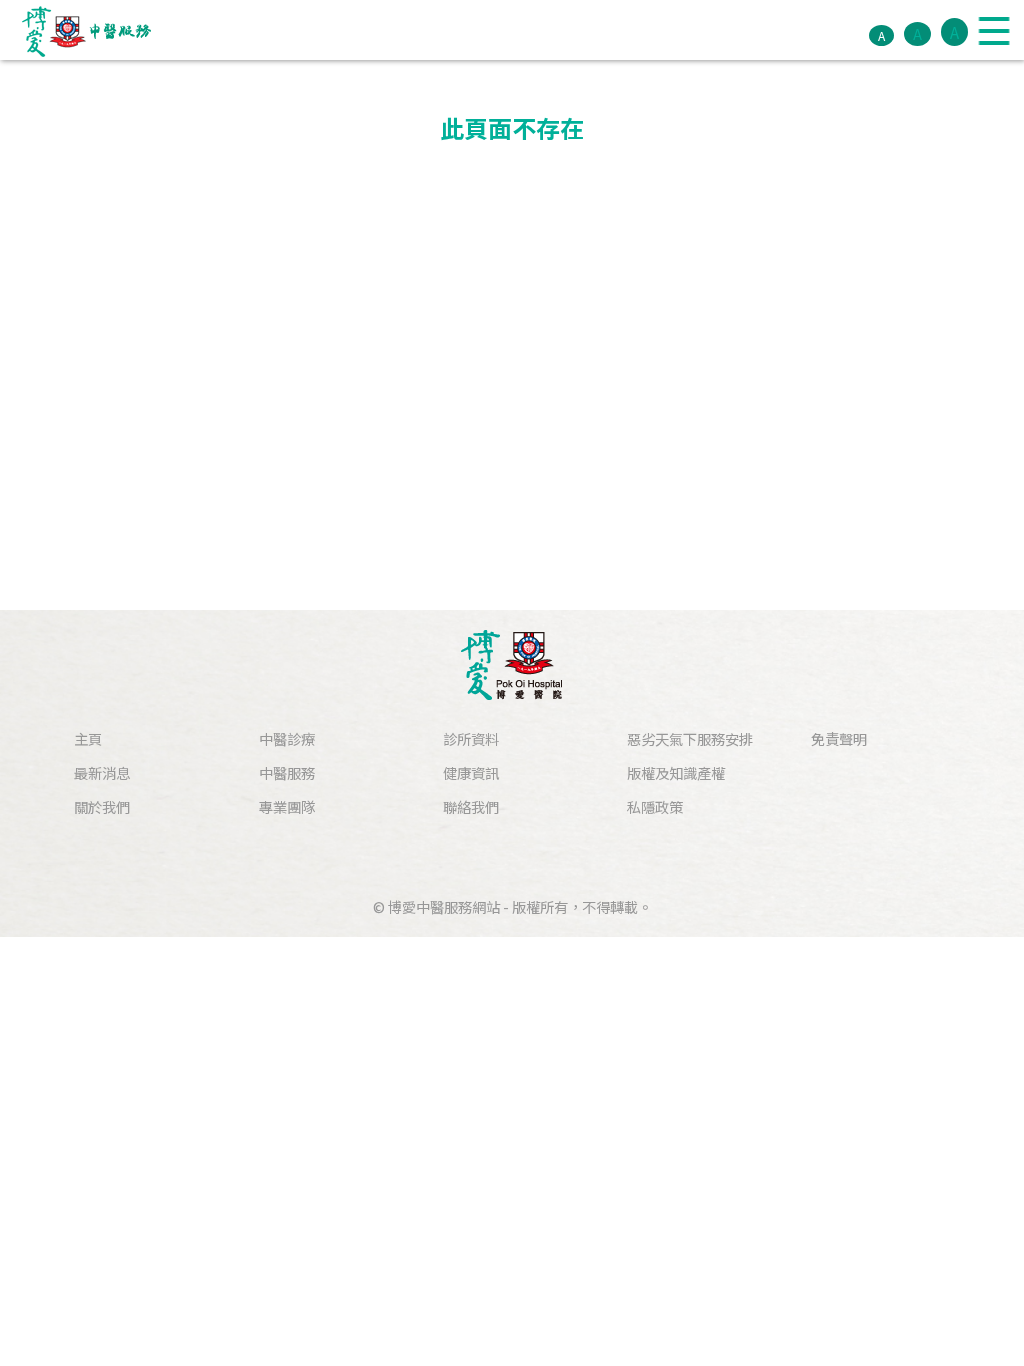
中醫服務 (287, 772)
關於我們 (102, 806)
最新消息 (102, 772)
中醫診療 (287, 738)
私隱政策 (655, 806)
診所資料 (471, 738)
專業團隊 (287, 806)
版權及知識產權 (676, 772)
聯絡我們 (471, 806)
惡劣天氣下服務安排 (690, 738)
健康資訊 (471, 772)
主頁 (88, 738)
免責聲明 (839, 738)
